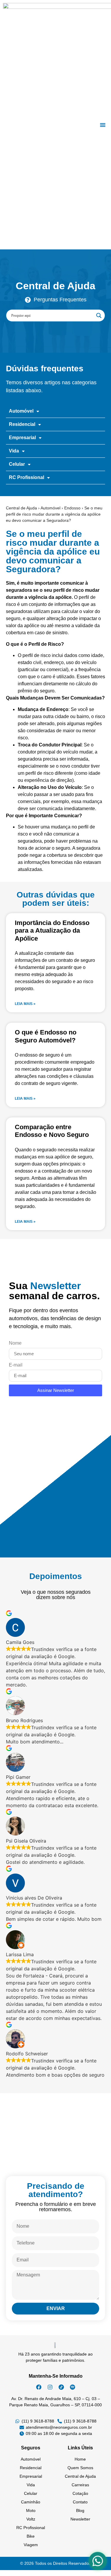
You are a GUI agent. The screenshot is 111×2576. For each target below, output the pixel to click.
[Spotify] (73, 2387)
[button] (103, 125)
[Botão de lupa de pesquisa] (99, 316)
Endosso (72, 508)
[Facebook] (39, 2387)
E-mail (16, 1365)
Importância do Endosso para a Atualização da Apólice (52, 931)
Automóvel (50, 508)
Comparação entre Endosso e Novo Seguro (52, 1131)
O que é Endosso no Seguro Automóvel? (46, 1036)
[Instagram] (50, 2387)
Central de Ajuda (21, 508)
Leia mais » (25, 1004)
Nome (15, 1343)
